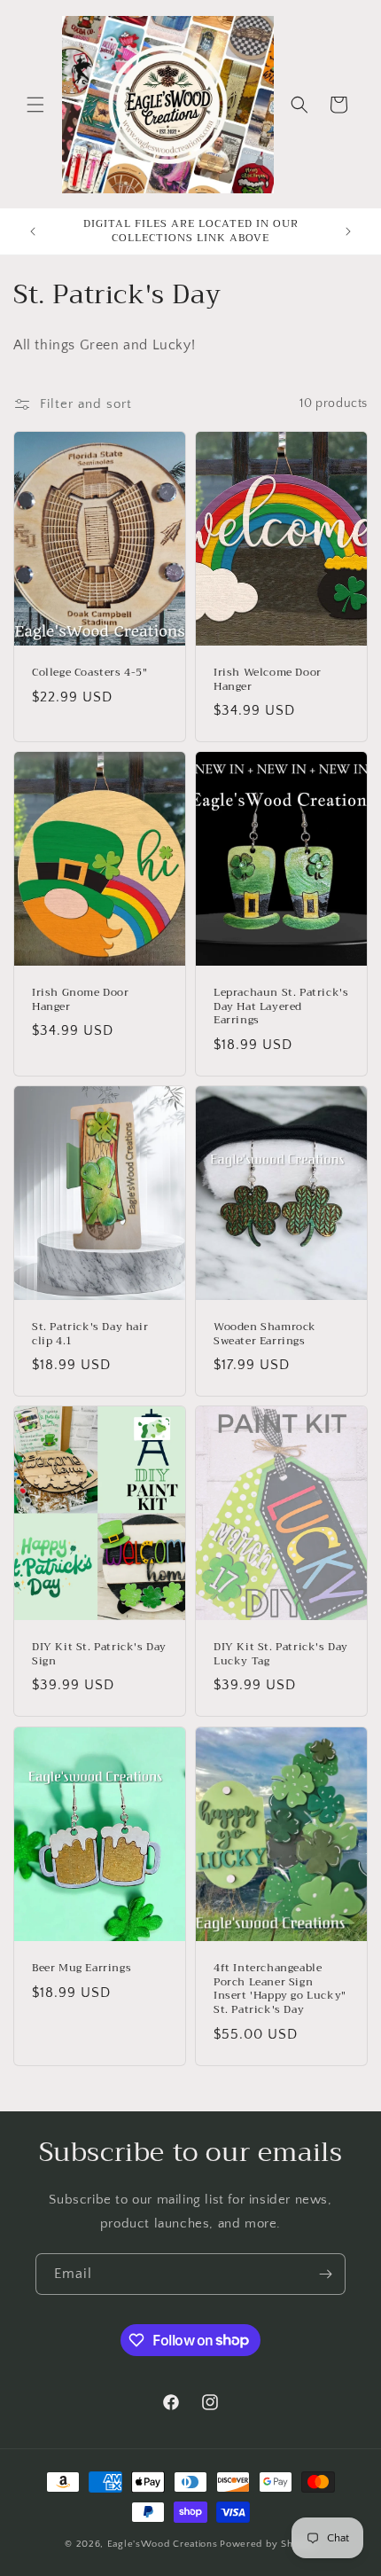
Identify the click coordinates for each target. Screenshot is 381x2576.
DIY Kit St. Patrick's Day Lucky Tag (281, 1655)
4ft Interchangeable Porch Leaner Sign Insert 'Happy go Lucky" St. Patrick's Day (280, 1989)
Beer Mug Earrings (82, 1969)
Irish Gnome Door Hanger (81, 1000)
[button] (35, 105)
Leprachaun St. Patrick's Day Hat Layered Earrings (281, 1007)
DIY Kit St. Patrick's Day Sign (99, 1655)
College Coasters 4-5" (90, 673)
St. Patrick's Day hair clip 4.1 (90, 1334)
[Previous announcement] (33, 231)
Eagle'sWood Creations (163, 2544)
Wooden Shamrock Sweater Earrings (265, 1334)
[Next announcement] (348, 231)
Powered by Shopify (268, 2544)
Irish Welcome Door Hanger (268, 680)
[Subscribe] (325, 2274)
